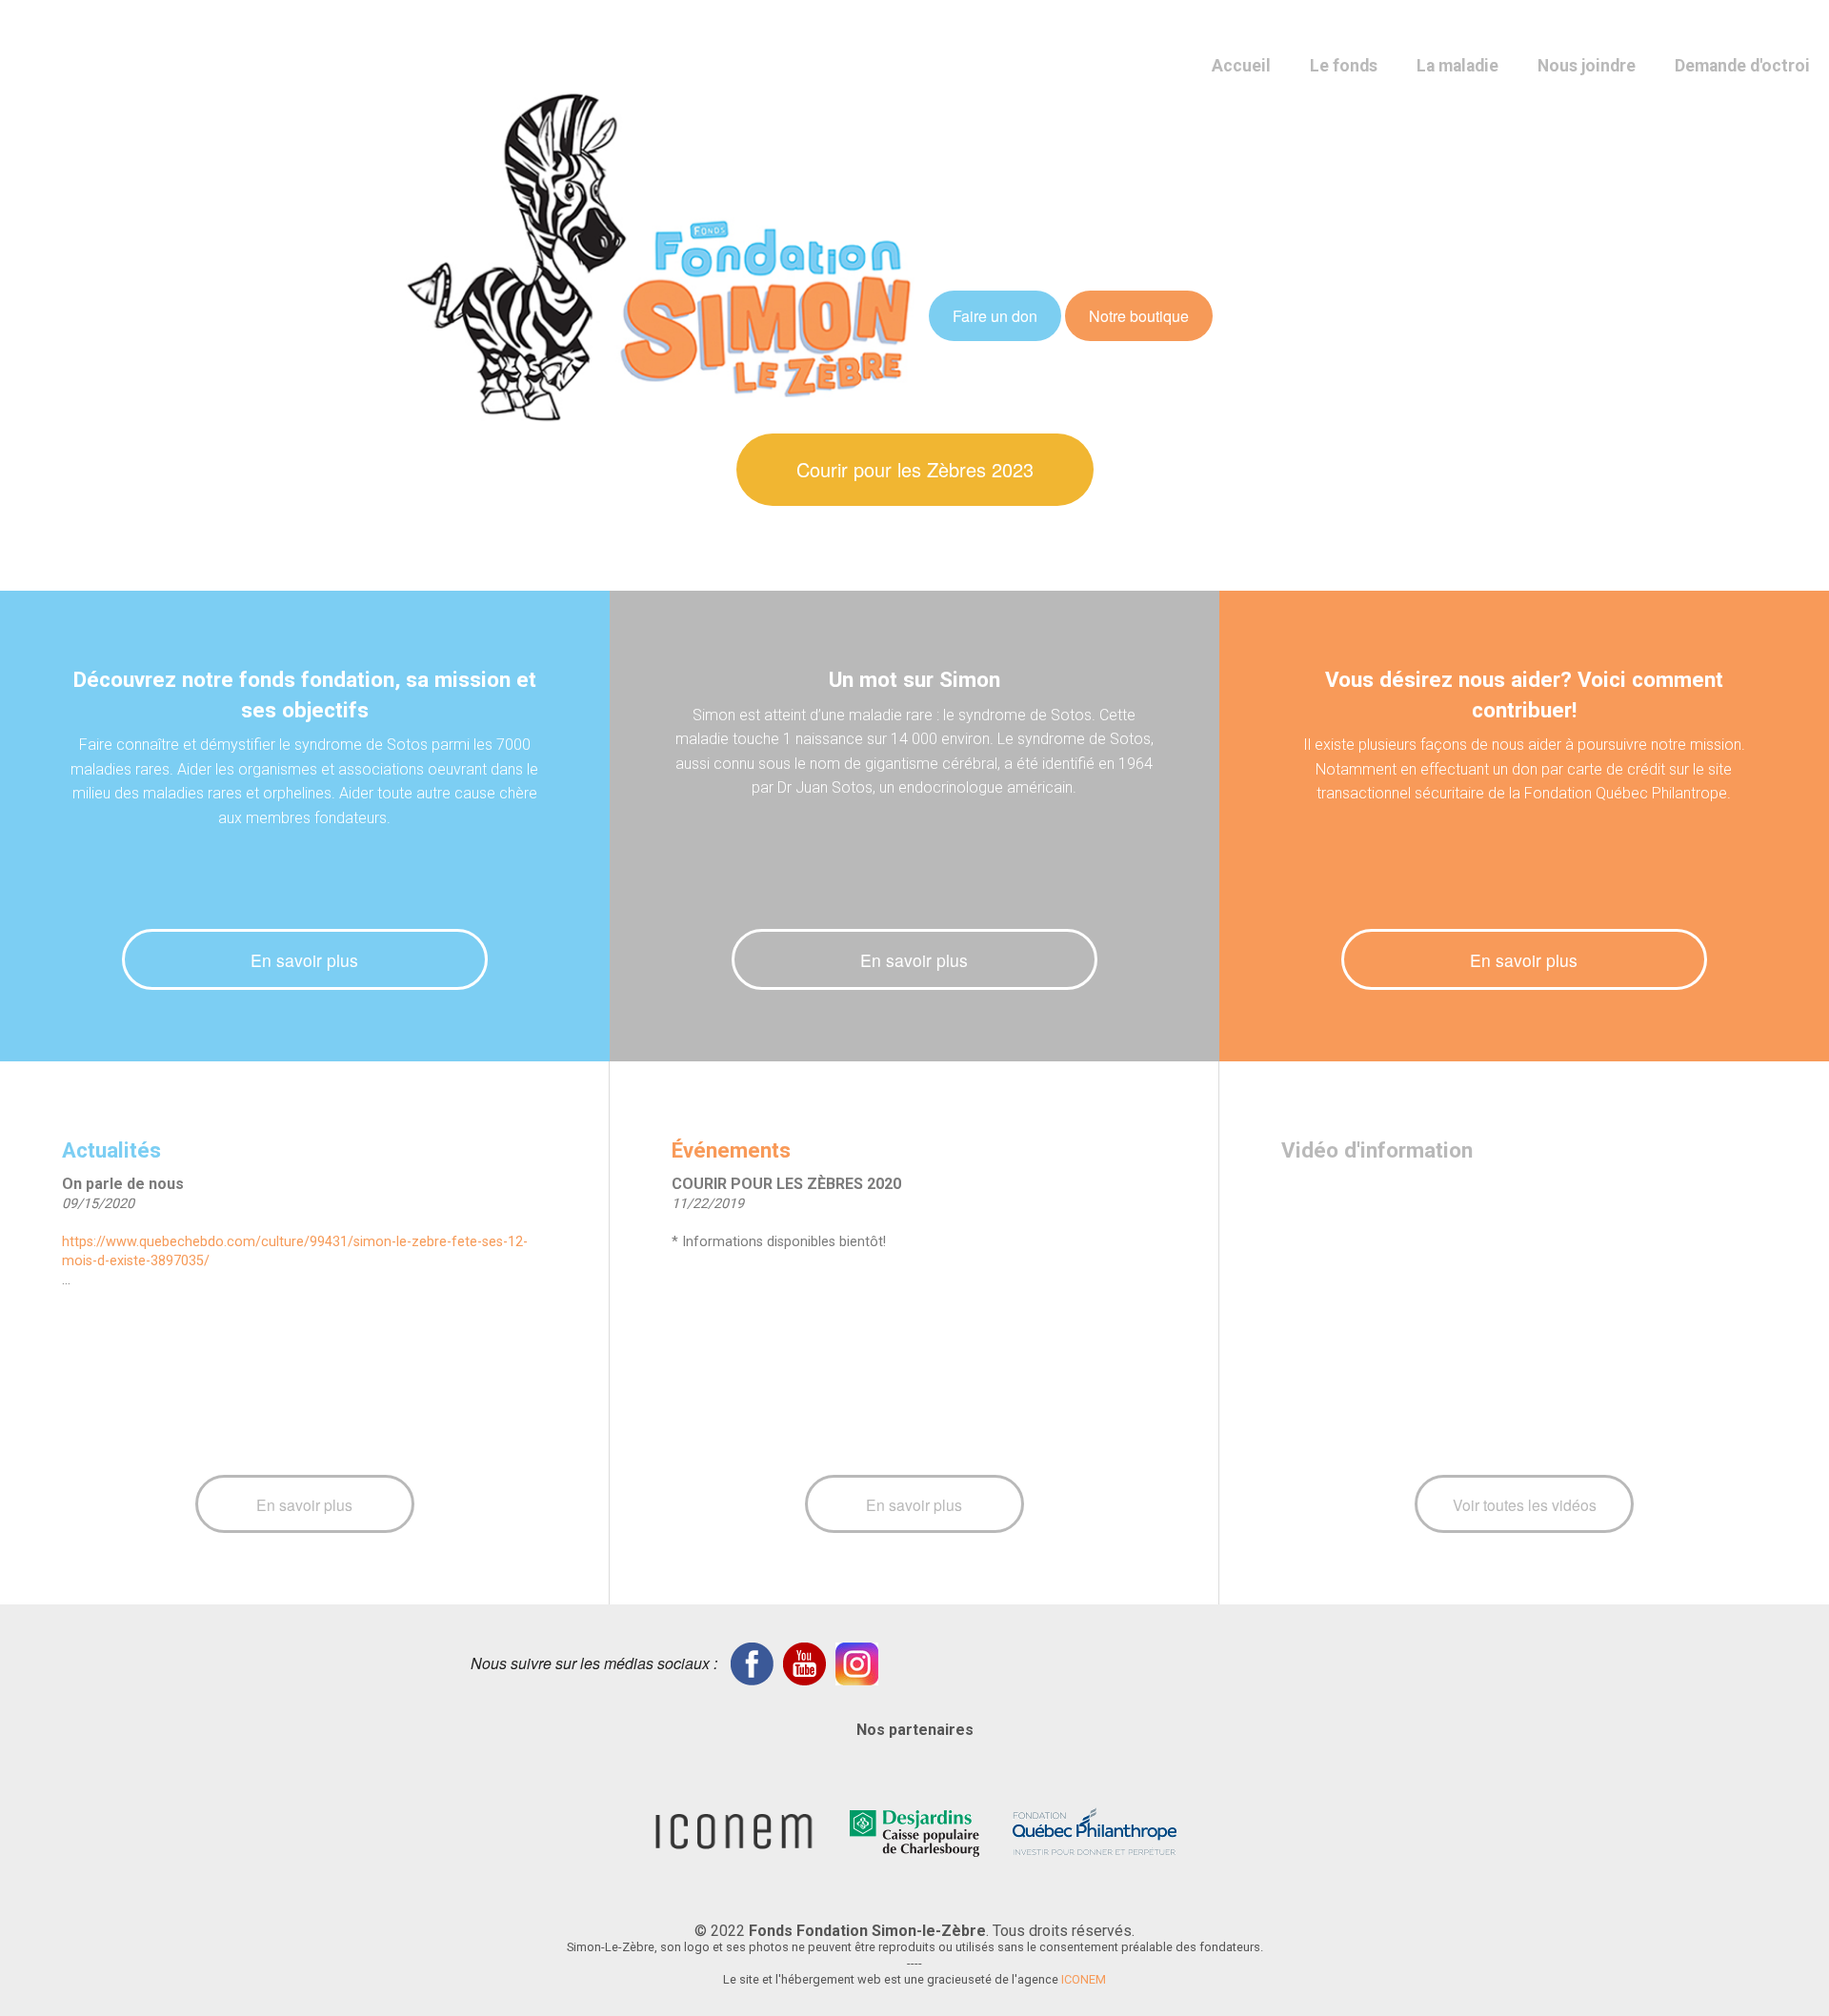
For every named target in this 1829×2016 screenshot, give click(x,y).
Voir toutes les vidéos (1525, 1504)
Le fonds (1344, 66)
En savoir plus (304, 960)
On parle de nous (123, 1184)
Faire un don (995, 316)
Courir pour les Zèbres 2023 (915, 469)
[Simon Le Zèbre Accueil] (660, 255)
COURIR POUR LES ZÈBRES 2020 (786, 1184)
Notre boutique (1139, 316)
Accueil (1241, 66)
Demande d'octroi (1742, 66)
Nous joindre (1587, 66)
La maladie (1457, 66)
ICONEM (1084, 1979)
